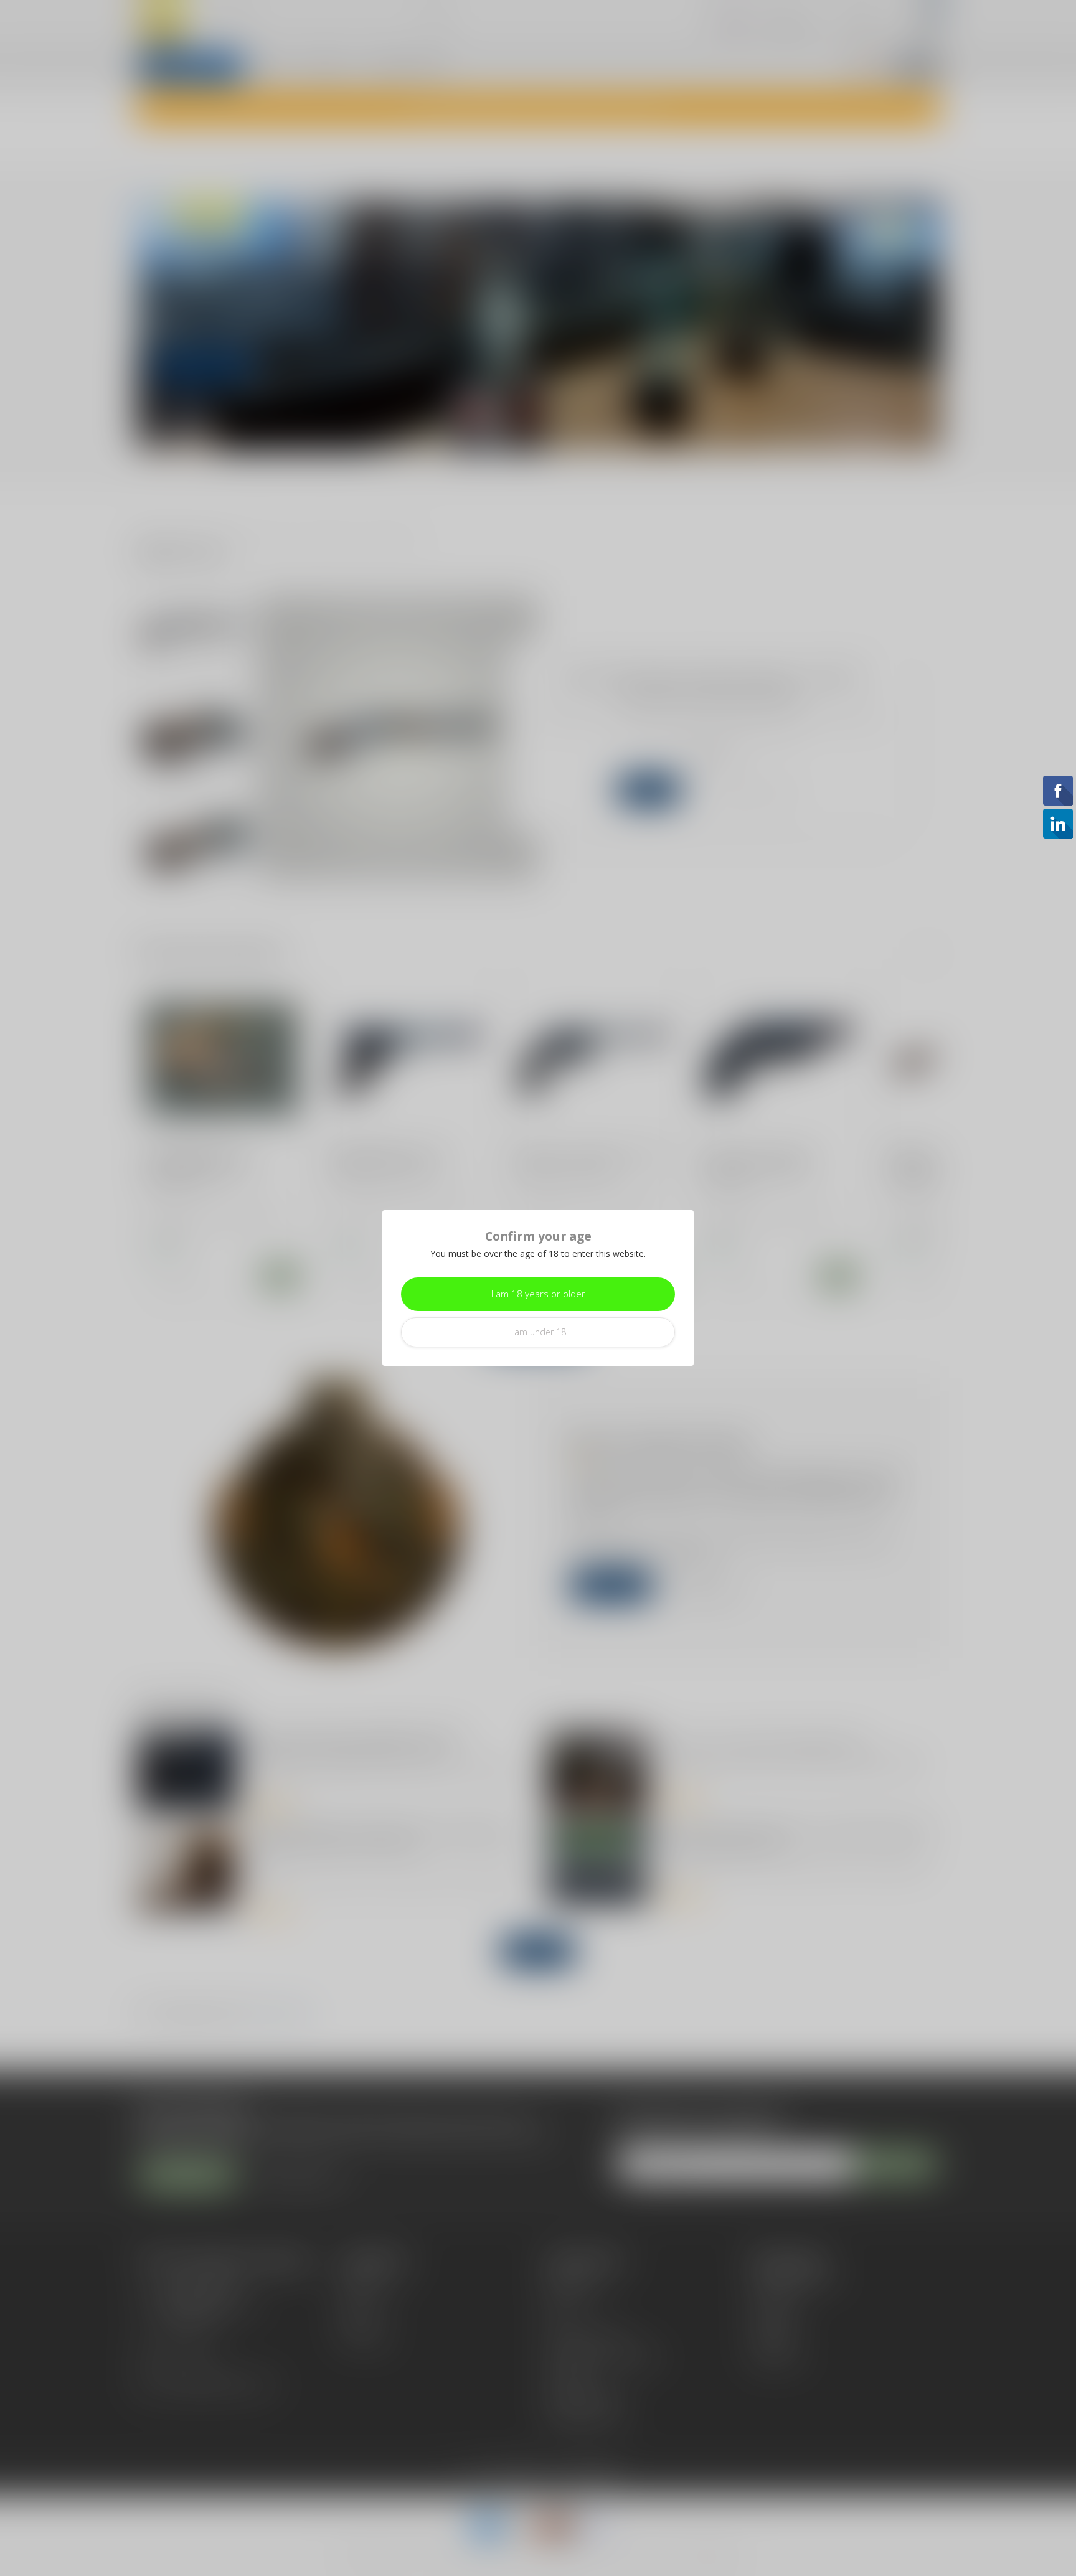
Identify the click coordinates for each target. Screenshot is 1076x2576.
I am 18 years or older (538, 1294)
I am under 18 (538, 1332)
